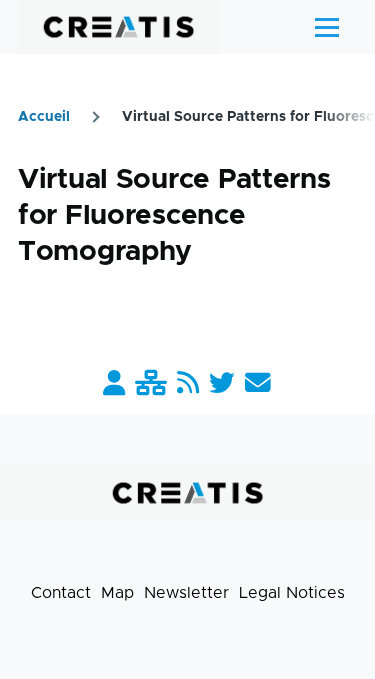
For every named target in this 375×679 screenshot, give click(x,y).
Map (117, 593)
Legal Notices (292, 593)
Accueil (44, 117)
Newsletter (186, 593)
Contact (61, 593)
